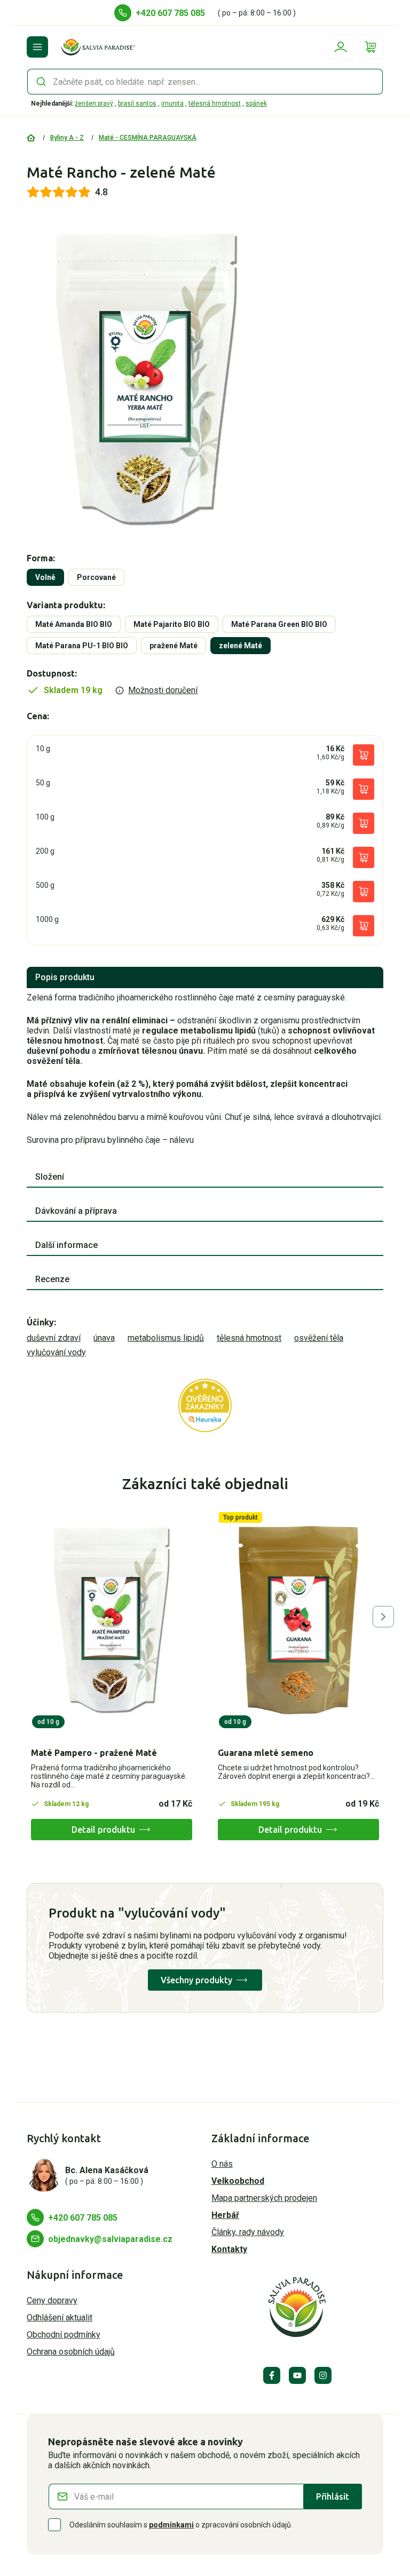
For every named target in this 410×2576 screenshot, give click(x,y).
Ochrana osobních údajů (71, 2352)
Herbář (225, 2215)
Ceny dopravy (52, 2300)
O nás (222, 2164)
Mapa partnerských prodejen (264, 2198)
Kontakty (229, 2249)
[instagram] (323, 2375)
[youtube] (297, 2375)
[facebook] (272, 2375)
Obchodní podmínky (64, 2335)
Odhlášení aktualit (60, 2317)
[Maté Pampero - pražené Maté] (112, 1620)
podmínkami (171, 2525)
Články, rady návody (248, 2232)
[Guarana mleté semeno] (298, 1620)
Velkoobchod (238, 2181)
